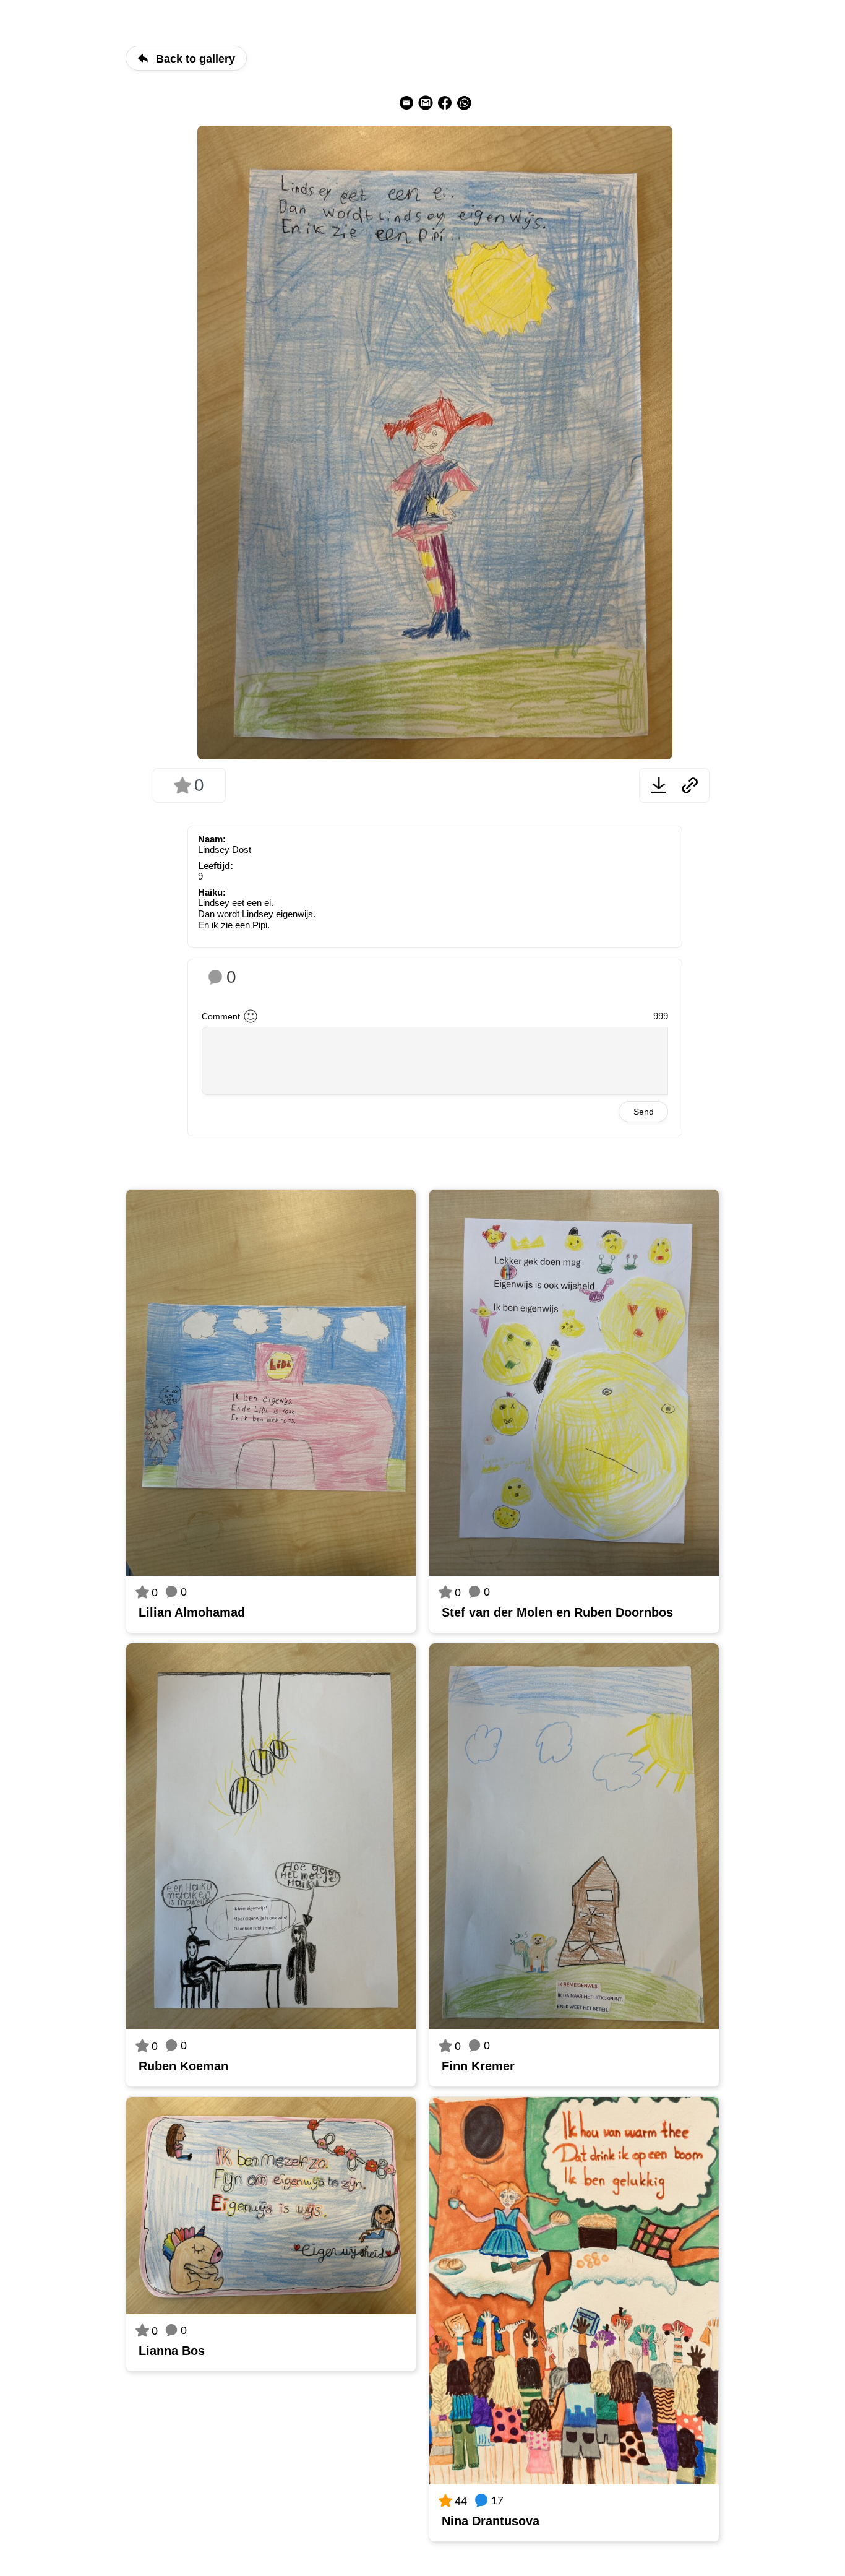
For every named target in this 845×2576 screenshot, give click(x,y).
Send (644, 1112)
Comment (221, 1016)
